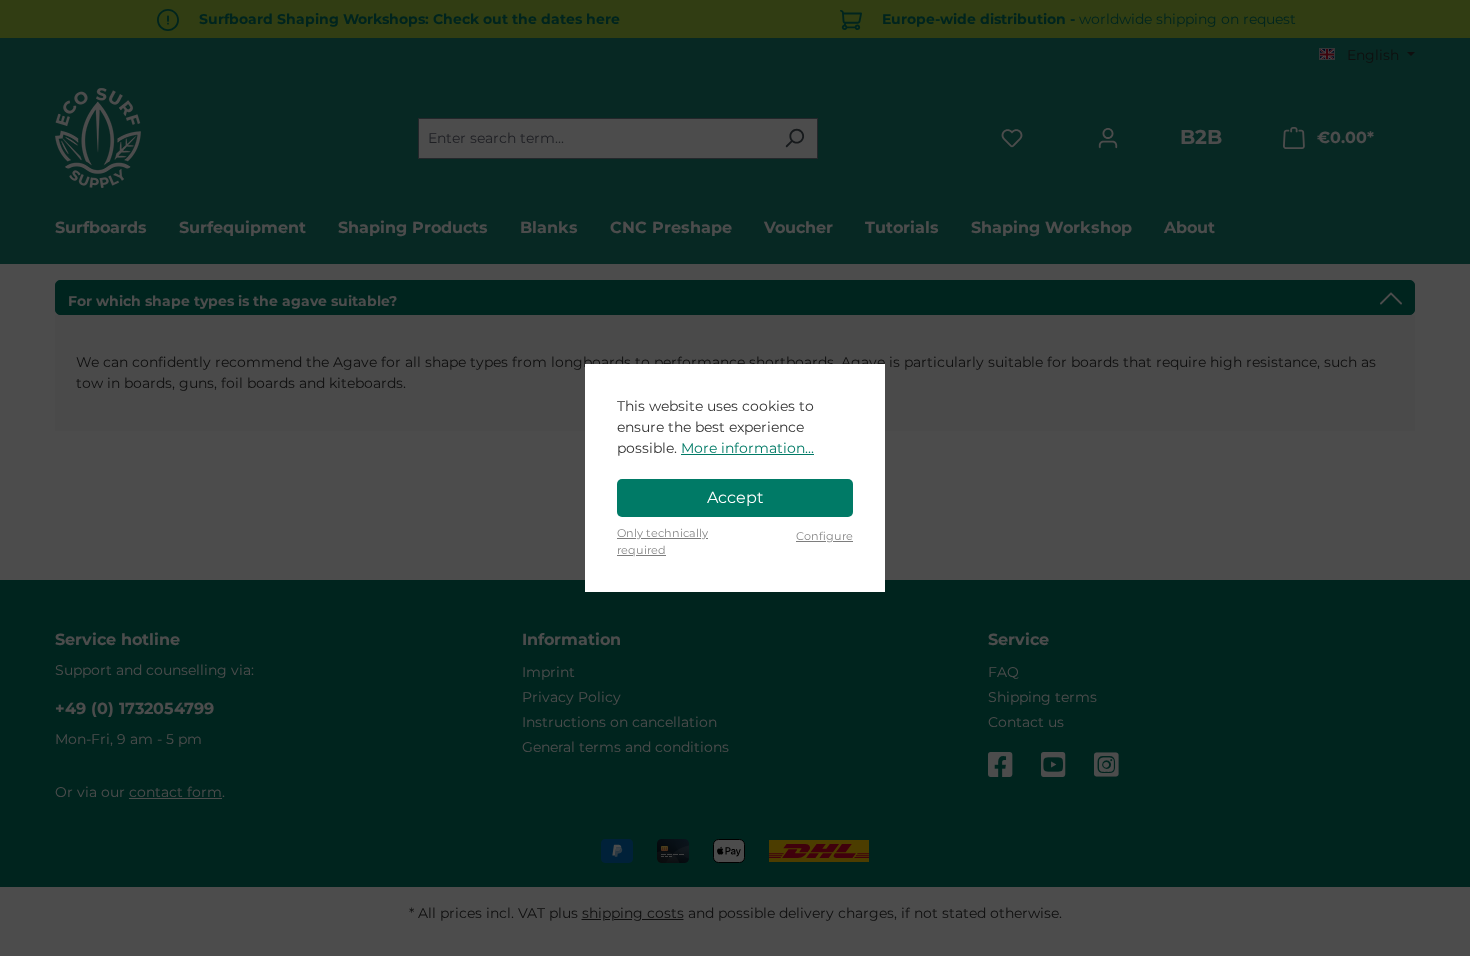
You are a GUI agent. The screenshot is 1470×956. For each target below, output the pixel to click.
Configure (824, 536)
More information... (747, 448)
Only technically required (662, 541)
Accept (735, 497)
